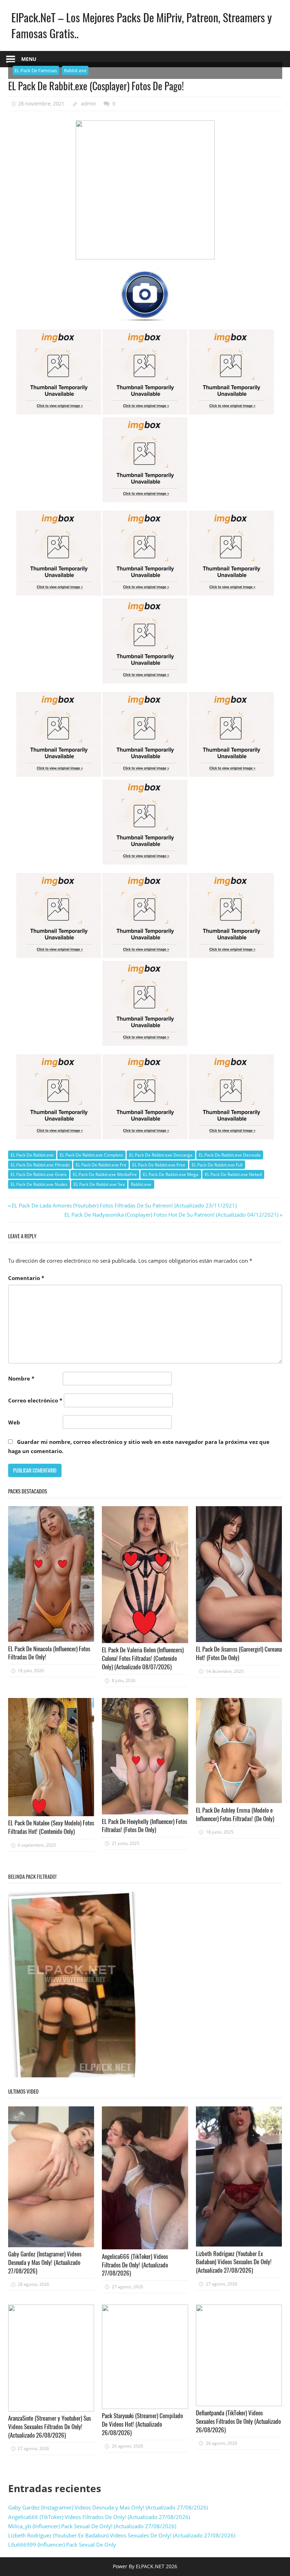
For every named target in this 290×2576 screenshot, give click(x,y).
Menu (29, 59)
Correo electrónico (35, 1400)
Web (14, 1422)
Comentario (26, 1278)
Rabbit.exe (75, 70)
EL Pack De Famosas (36, 70)
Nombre (21, 1378)
